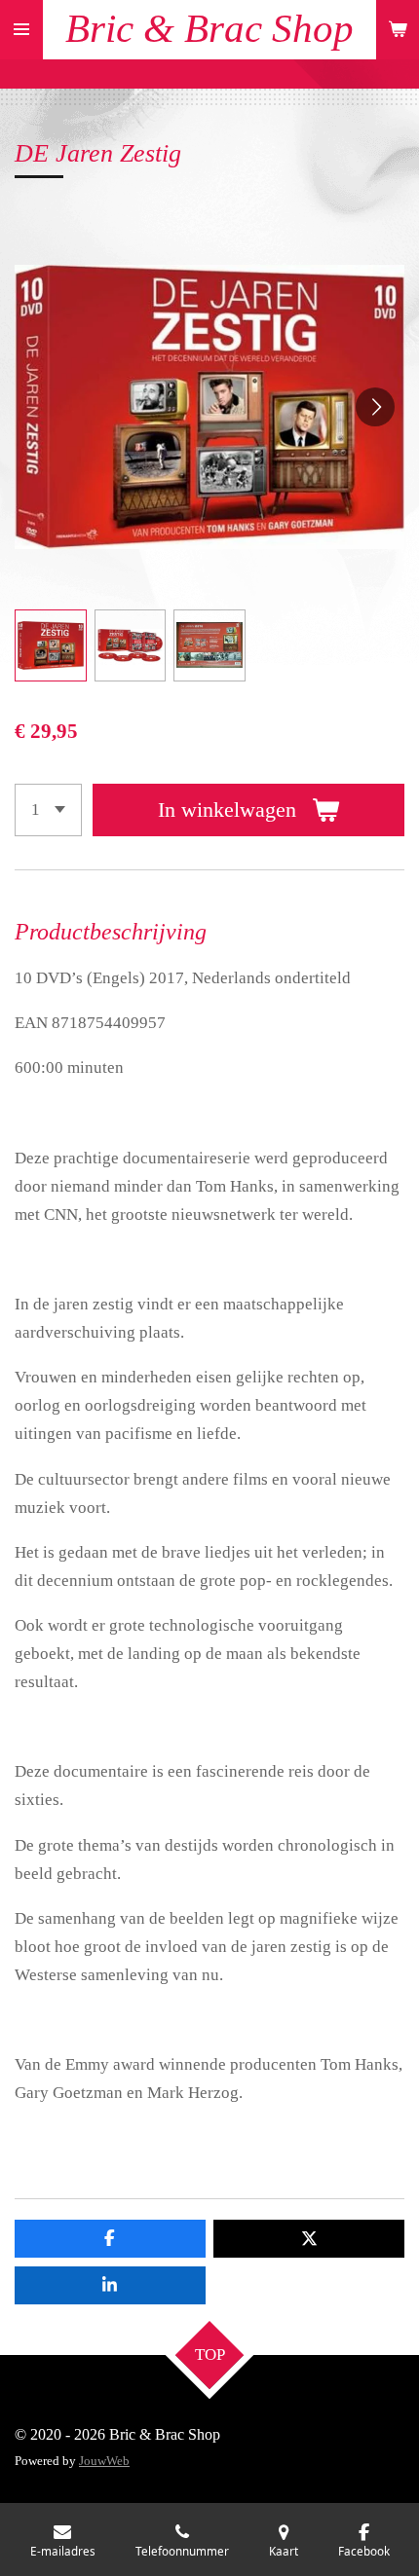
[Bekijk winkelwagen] (398, 30)
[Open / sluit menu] (21, 30)
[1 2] (48, 810)
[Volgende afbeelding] (375, 407)
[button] (51, 645)
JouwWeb (104, 2461)
